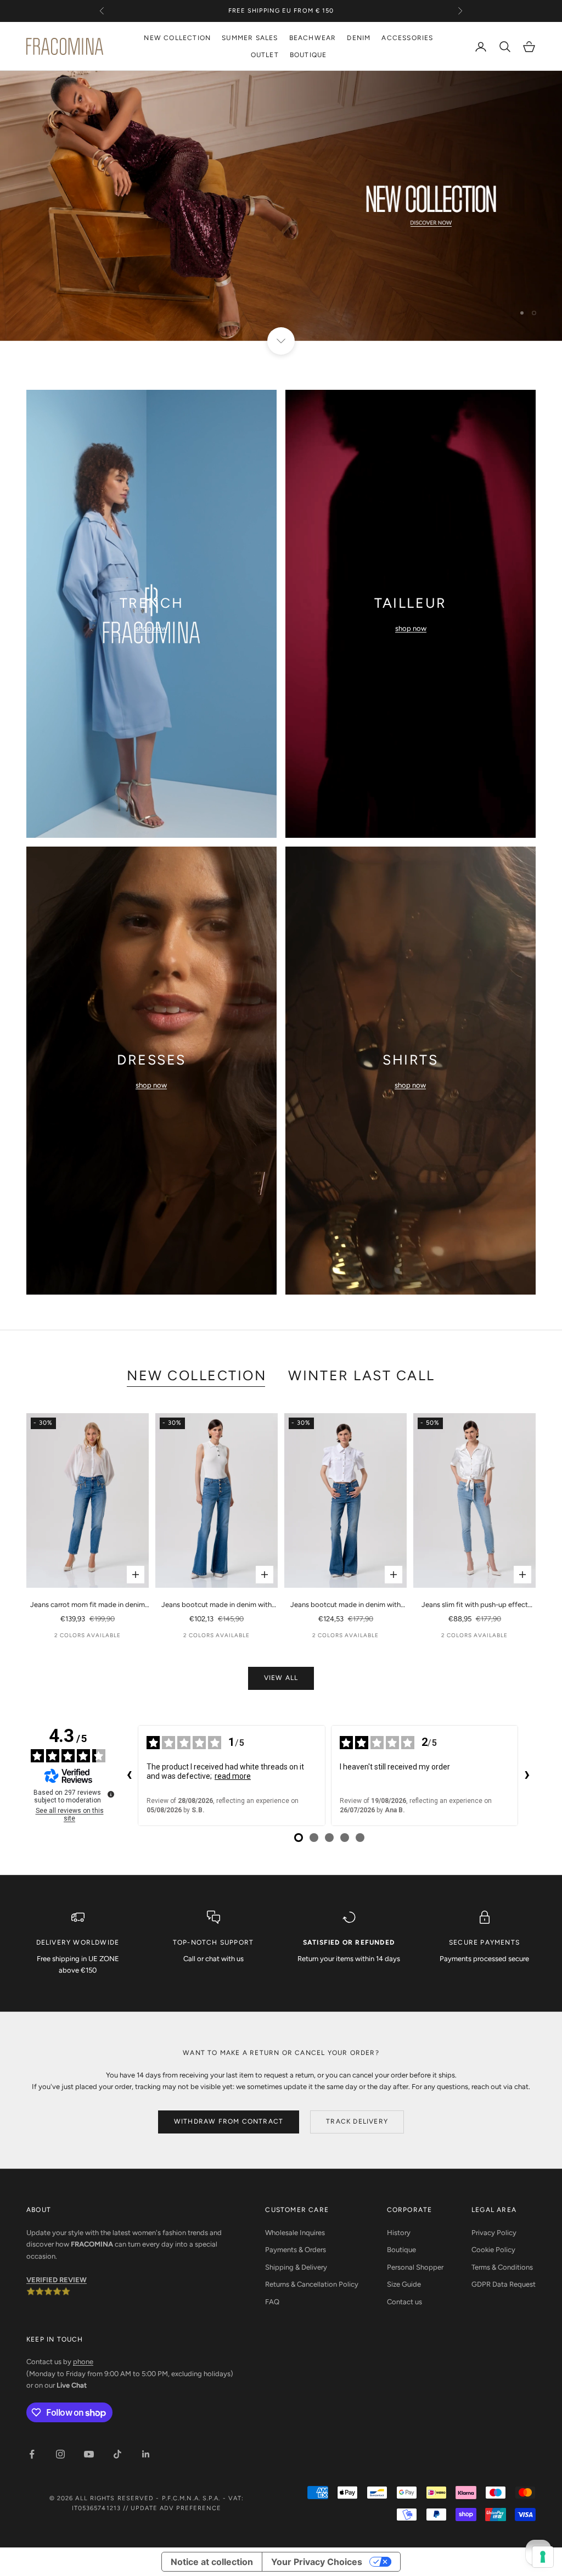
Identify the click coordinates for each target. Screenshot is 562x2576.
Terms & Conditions (502, 2267)
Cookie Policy (493, 2250)
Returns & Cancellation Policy (312, 2284)
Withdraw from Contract (229, 2121)
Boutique (401, 2250)
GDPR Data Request (504, 2284)
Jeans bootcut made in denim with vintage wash (345, 1605)
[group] (281, 206)
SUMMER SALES (250, 38)
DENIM (359, 38)
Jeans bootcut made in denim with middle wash (217, 1605)
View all (281, 1678)
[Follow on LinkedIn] (146, 2454)
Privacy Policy (494, 2233)
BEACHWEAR (313, 38)
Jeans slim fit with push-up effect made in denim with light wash (475, 1605)
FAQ (272, 2302)
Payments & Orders (296, 2250)
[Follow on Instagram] (60, 2454)
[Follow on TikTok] (117, 2454)
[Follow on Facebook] (32, 2454)
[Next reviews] (527, 1776)
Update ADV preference (176, 2508)
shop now (151, 628)
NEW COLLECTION (177, 38)
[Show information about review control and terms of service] (111, 1794)
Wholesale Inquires (295, 2233)
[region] (281, 206)
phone (83, 2362)
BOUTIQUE (308, 55)
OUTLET (265, 55)
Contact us (404, 2302)
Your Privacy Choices (317, 2562)
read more (233, 1776)
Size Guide (404, 2284)
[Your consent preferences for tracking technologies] (543, 2557)
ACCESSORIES (407, 38)
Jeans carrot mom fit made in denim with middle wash (88, 1605)
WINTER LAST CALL (361, 1375)
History (399, 2233)
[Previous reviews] (129, 1776)
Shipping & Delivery (296, 2267)
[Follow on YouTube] (89, 2454)
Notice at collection (212, 2562)
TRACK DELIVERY (357, 2121)
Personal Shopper (415, 2267)
